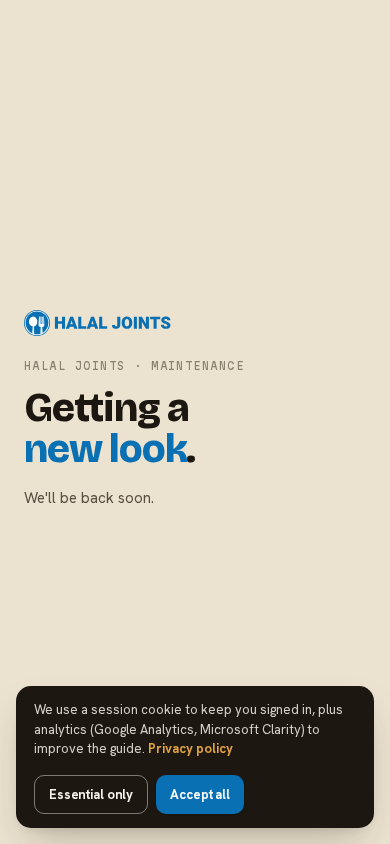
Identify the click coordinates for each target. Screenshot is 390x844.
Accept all (200, 794)
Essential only (91, 794)
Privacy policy (190, 748)
